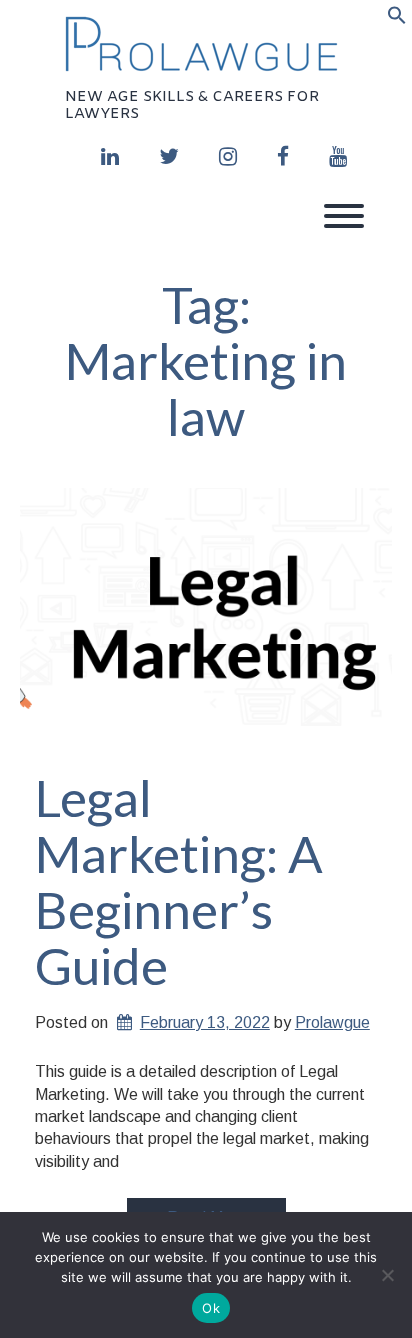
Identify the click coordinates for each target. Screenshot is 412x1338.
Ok (211, 1308)
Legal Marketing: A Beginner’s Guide (179, 881)
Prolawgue (332, 1022)
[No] (387, 1275)
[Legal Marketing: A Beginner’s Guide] (206, 616)
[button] (397, 19)
